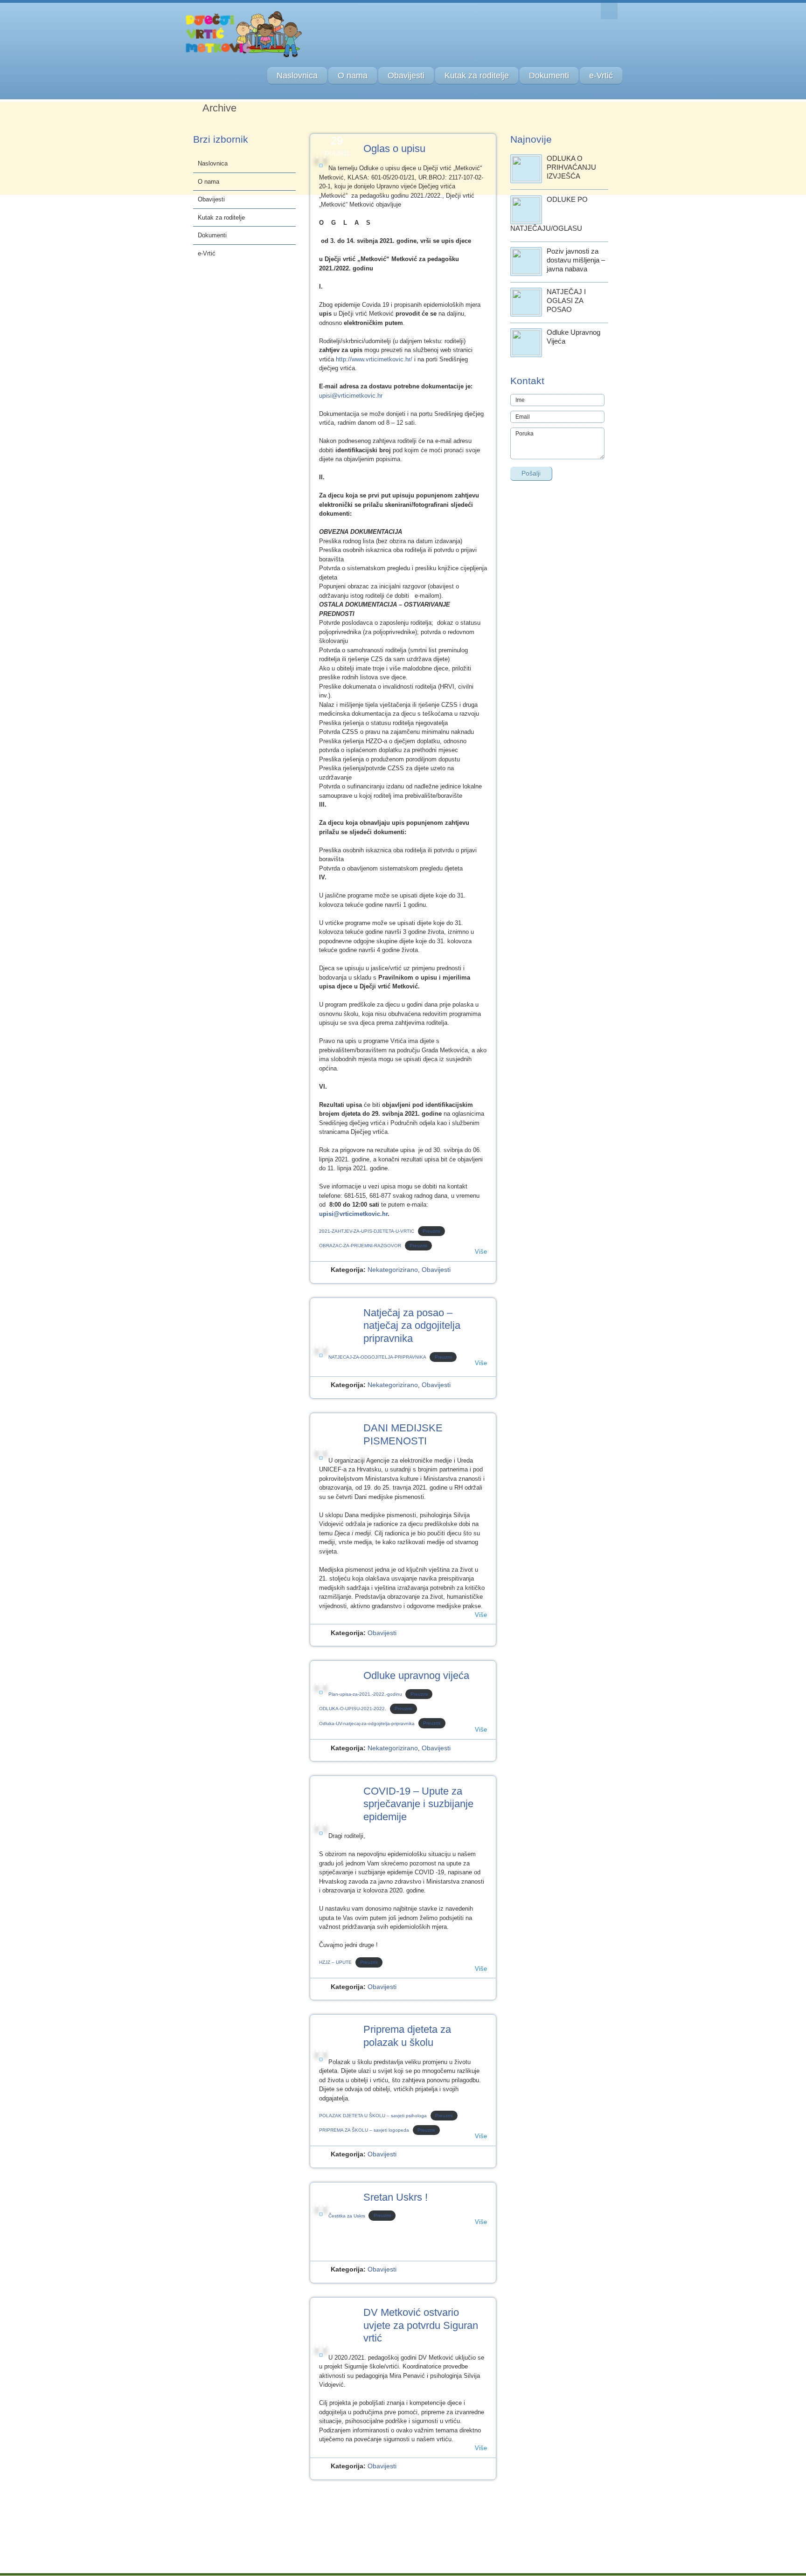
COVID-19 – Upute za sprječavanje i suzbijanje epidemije (418, 1804)
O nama (353, 76)
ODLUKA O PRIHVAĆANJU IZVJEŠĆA (571, 167)
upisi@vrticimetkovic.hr (351, 396)
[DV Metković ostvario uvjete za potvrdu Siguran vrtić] (321, 2355)
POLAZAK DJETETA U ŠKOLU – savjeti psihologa (373, 2116)
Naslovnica (297, 76)
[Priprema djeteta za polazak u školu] (321, 2059)
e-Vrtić (601, 76)
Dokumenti (549, 76)
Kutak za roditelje (477, 76)
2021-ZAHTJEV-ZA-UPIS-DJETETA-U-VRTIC (367, 1231)
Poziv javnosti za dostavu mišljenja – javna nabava (576, 260)
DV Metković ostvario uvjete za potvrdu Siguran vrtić (421, 2325)
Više (481, 1252)
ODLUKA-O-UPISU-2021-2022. (353, 1709)
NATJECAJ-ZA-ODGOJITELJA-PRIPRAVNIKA (377, 1357)
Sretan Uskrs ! (396, 2197)
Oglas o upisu (394, 148)
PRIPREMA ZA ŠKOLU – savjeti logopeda (364, 2130)
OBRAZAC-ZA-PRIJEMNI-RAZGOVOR (360, 1246)
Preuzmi (431, 1231)
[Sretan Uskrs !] (321, 2214)
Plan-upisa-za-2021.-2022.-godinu (365, 1694)
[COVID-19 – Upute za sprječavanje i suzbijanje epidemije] (321, 1833)
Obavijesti (406, 76)
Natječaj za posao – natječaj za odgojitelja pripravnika (412, 1326)
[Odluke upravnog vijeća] (321, 1692)
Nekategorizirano (393, 1270)
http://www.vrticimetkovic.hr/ (374, 359)
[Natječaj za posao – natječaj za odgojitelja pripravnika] (321, 1355)
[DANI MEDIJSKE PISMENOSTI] (321, 1458)
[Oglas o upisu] (321, 166)
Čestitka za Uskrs (347, 2216)
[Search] (609, 11)
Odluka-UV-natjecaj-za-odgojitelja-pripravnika (367, 1723)
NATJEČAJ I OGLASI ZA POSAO (566, 300)
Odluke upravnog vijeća (416, 1675)
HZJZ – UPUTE (335, 1962)
